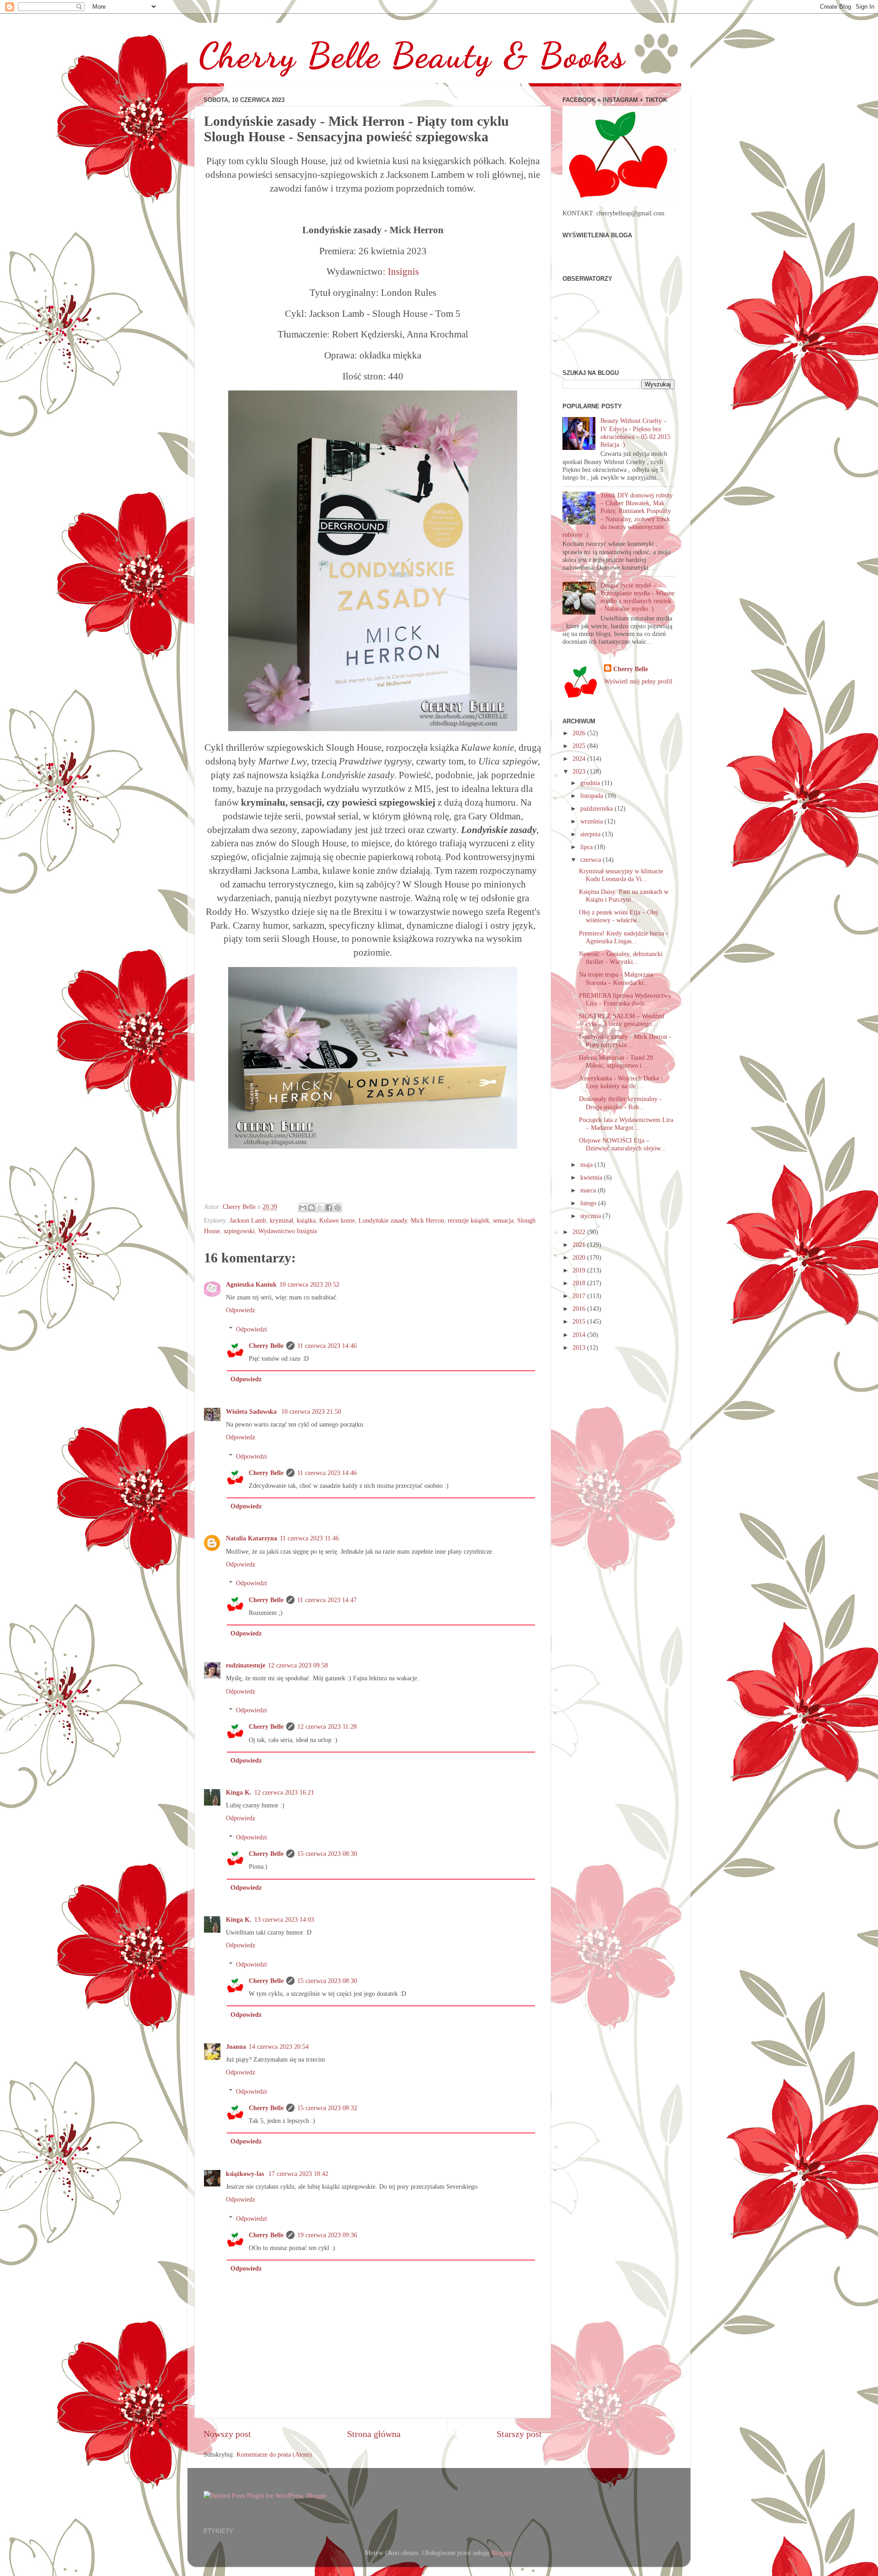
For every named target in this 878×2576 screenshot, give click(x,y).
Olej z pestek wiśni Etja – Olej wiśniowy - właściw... (618, 916)
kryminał (281, 1220)
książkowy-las (246, 2174)
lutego (589, 1203)
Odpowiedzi (252, 1329)
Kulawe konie (337, 1220)
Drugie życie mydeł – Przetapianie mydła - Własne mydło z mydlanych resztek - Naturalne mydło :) (637, 597)
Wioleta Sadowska (252, 1411)
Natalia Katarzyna (252, 1538)
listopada (593, 796)
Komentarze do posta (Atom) (274, 2454)
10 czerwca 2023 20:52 (309, 1284)
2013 (580, 1347)
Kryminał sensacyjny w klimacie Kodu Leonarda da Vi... (621, 875)
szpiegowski (239, 1231)
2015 (580, 1321)
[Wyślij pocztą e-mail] (303, 1208)
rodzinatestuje (246, 1665)
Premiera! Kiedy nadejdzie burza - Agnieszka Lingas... (624, 937)
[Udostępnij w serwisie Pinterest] (337, 1208)
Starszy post (519, 2434)
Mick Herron (427, 1220)
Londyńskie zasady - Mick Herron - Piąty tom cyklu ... (625, 1040)
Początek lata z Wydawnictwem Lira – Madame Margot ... (626, 1124)
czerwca (592, 860)
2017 (580, 1296)
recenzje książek (468, 1220)
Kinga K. (239, 1792)
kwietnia (592, 1177)
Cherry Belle (266, 1346)
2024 (580, 759)
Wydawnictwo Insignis (288, 1231)
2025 (580, 746)
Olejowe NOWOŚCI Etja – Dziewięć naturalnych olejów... (622, 1144)
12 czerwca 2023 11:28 (327, 1726)
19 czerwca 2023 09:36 (327, 2235)
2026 (580, 733)
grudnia (591, 783)
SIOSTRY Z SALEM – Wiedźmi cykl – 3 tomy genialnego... (622, 1020)
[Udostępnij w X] (320, 1208)
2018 (580, 1283)
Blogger (501, 2553)
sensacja (503, 1220)
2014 (580, 1335)
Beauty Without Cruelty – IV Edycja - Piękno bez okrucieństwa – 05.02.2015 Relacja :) (635, 433)
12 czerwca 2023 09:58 (298, 1665)
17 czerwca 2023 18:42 (298, 2174)
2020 (580, 1257)
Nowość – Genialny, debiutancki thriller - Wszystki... (621, 958)
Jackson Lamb (248, 1220)
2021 (580, 1245)
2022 (580, 1232)
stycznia (592, 1216)
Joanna (236, 2047)
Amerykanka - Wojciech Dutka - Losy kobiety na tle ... (621, 1082)
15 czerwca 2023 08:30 (327, 1854)
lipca (587, 847)
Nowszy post (227, 2434)
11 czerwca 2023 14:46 (327, 1346)
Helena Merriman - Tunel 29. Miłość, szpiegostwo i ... (617, 1061)
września (592, 821)
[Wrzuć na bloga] (311, 1208)
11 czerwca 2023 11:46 (309, 1538)
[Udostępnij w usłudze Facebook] (329, 1208)
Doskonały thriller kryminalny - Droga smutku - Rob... (620, 1103)
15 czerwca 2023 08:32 (327, 2108)
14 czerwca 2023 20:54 (279, 2047)
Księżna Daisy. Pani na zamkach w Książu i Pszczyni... (624, 895)
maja (587, 1165)
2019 (580, 1270)
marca (589, 1190)
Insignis (403, 272)
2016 (580, 1309)
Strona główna (374, 2434)
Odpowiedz (241, 1310)
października (597, 808)
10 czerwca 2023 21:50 (311, 1411)
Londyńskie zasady (383, 1220)
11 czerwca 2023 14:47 (327, 1600)
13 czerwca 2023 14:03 (284, 1919)
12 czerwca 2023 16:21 (284, 1792)
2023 (580, 771)
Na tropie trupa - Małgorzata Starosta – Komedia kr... (616, 978)
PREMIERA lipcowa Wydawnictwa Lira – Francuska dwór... (625, 999)
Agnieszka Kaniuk (251, 1284)
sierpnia (591, 834)
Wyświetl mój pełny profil (638, 681)
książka (306, 1220)
